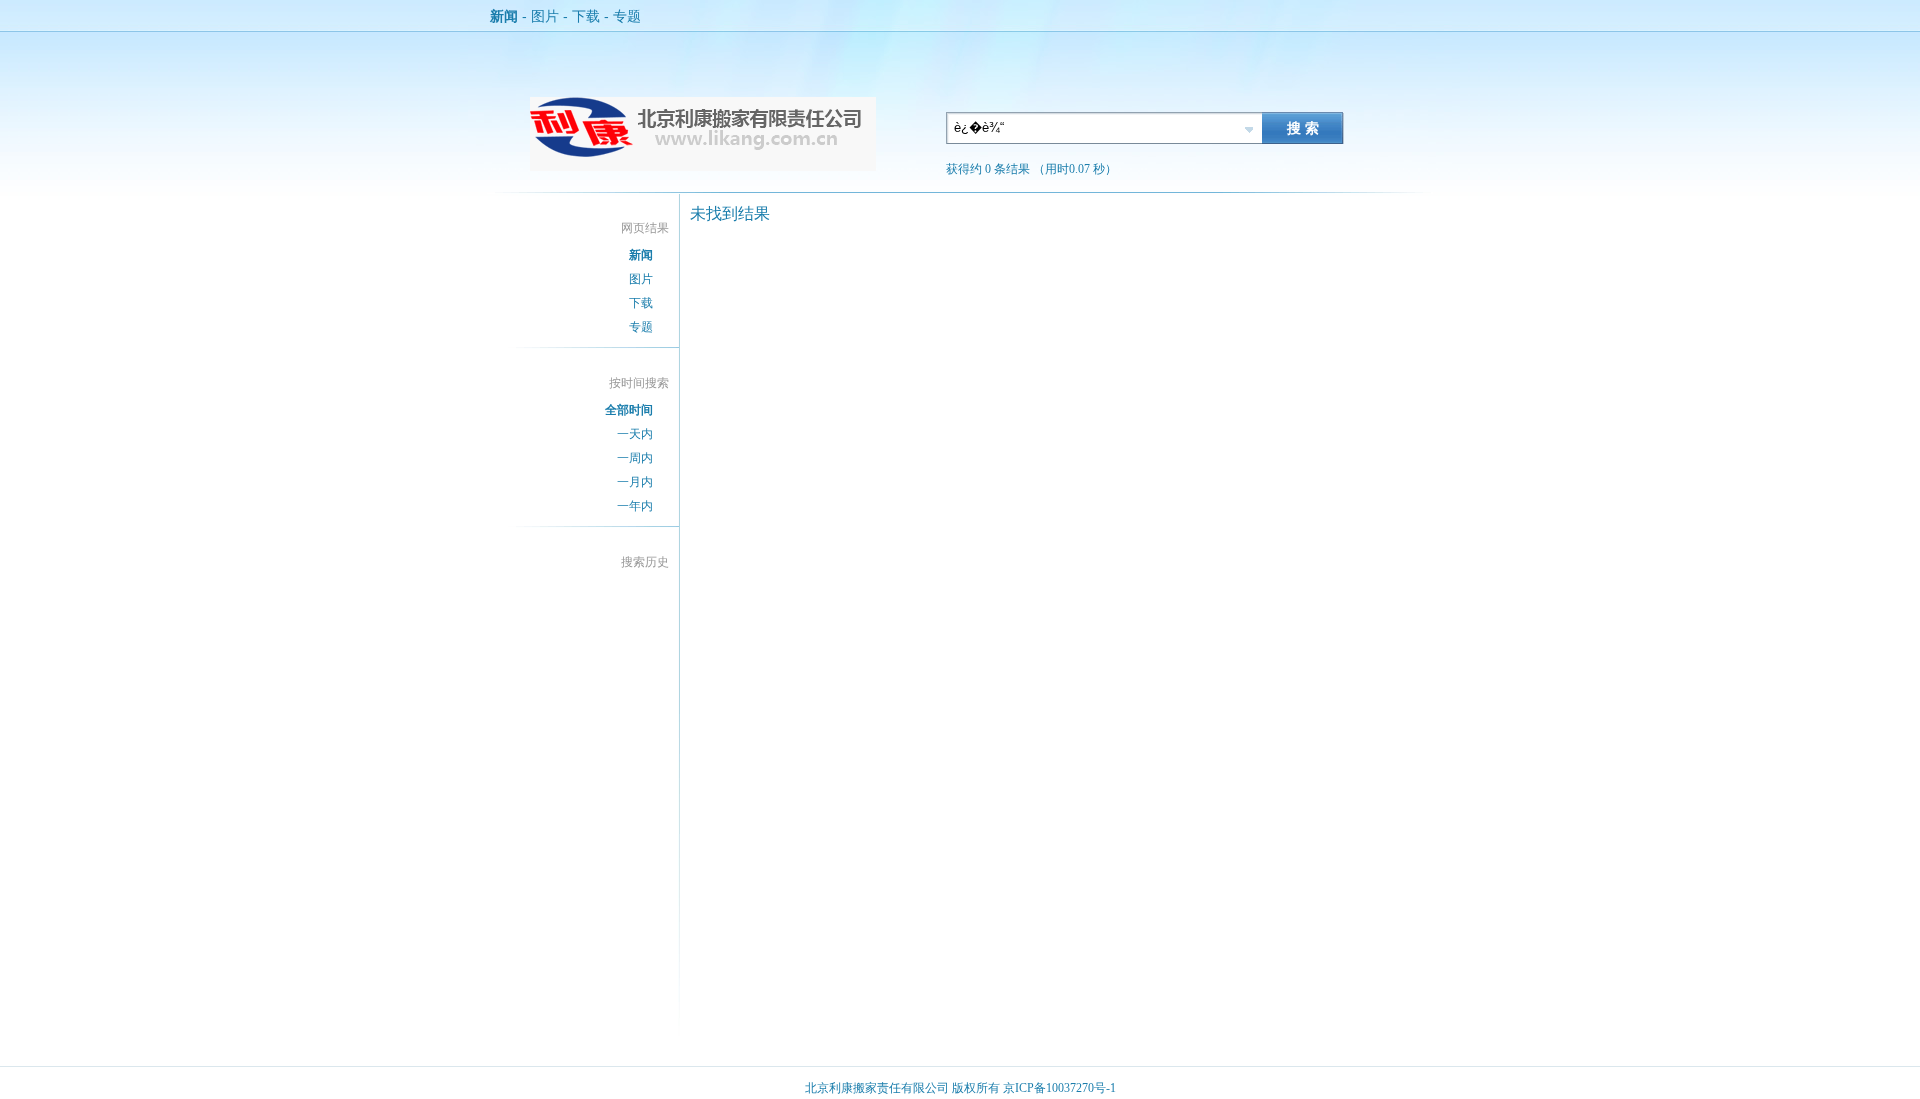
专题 (627, 16)
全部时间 (629, 410)
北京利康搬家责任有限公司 (877, 1088)
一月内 (635, 482)
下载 (586, 16)
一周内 (635, 458)
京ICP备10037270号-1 (1059, 1088)
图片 (545, 16)
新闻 (504, 16)
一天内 (635, 434)
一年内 (635, 506)
